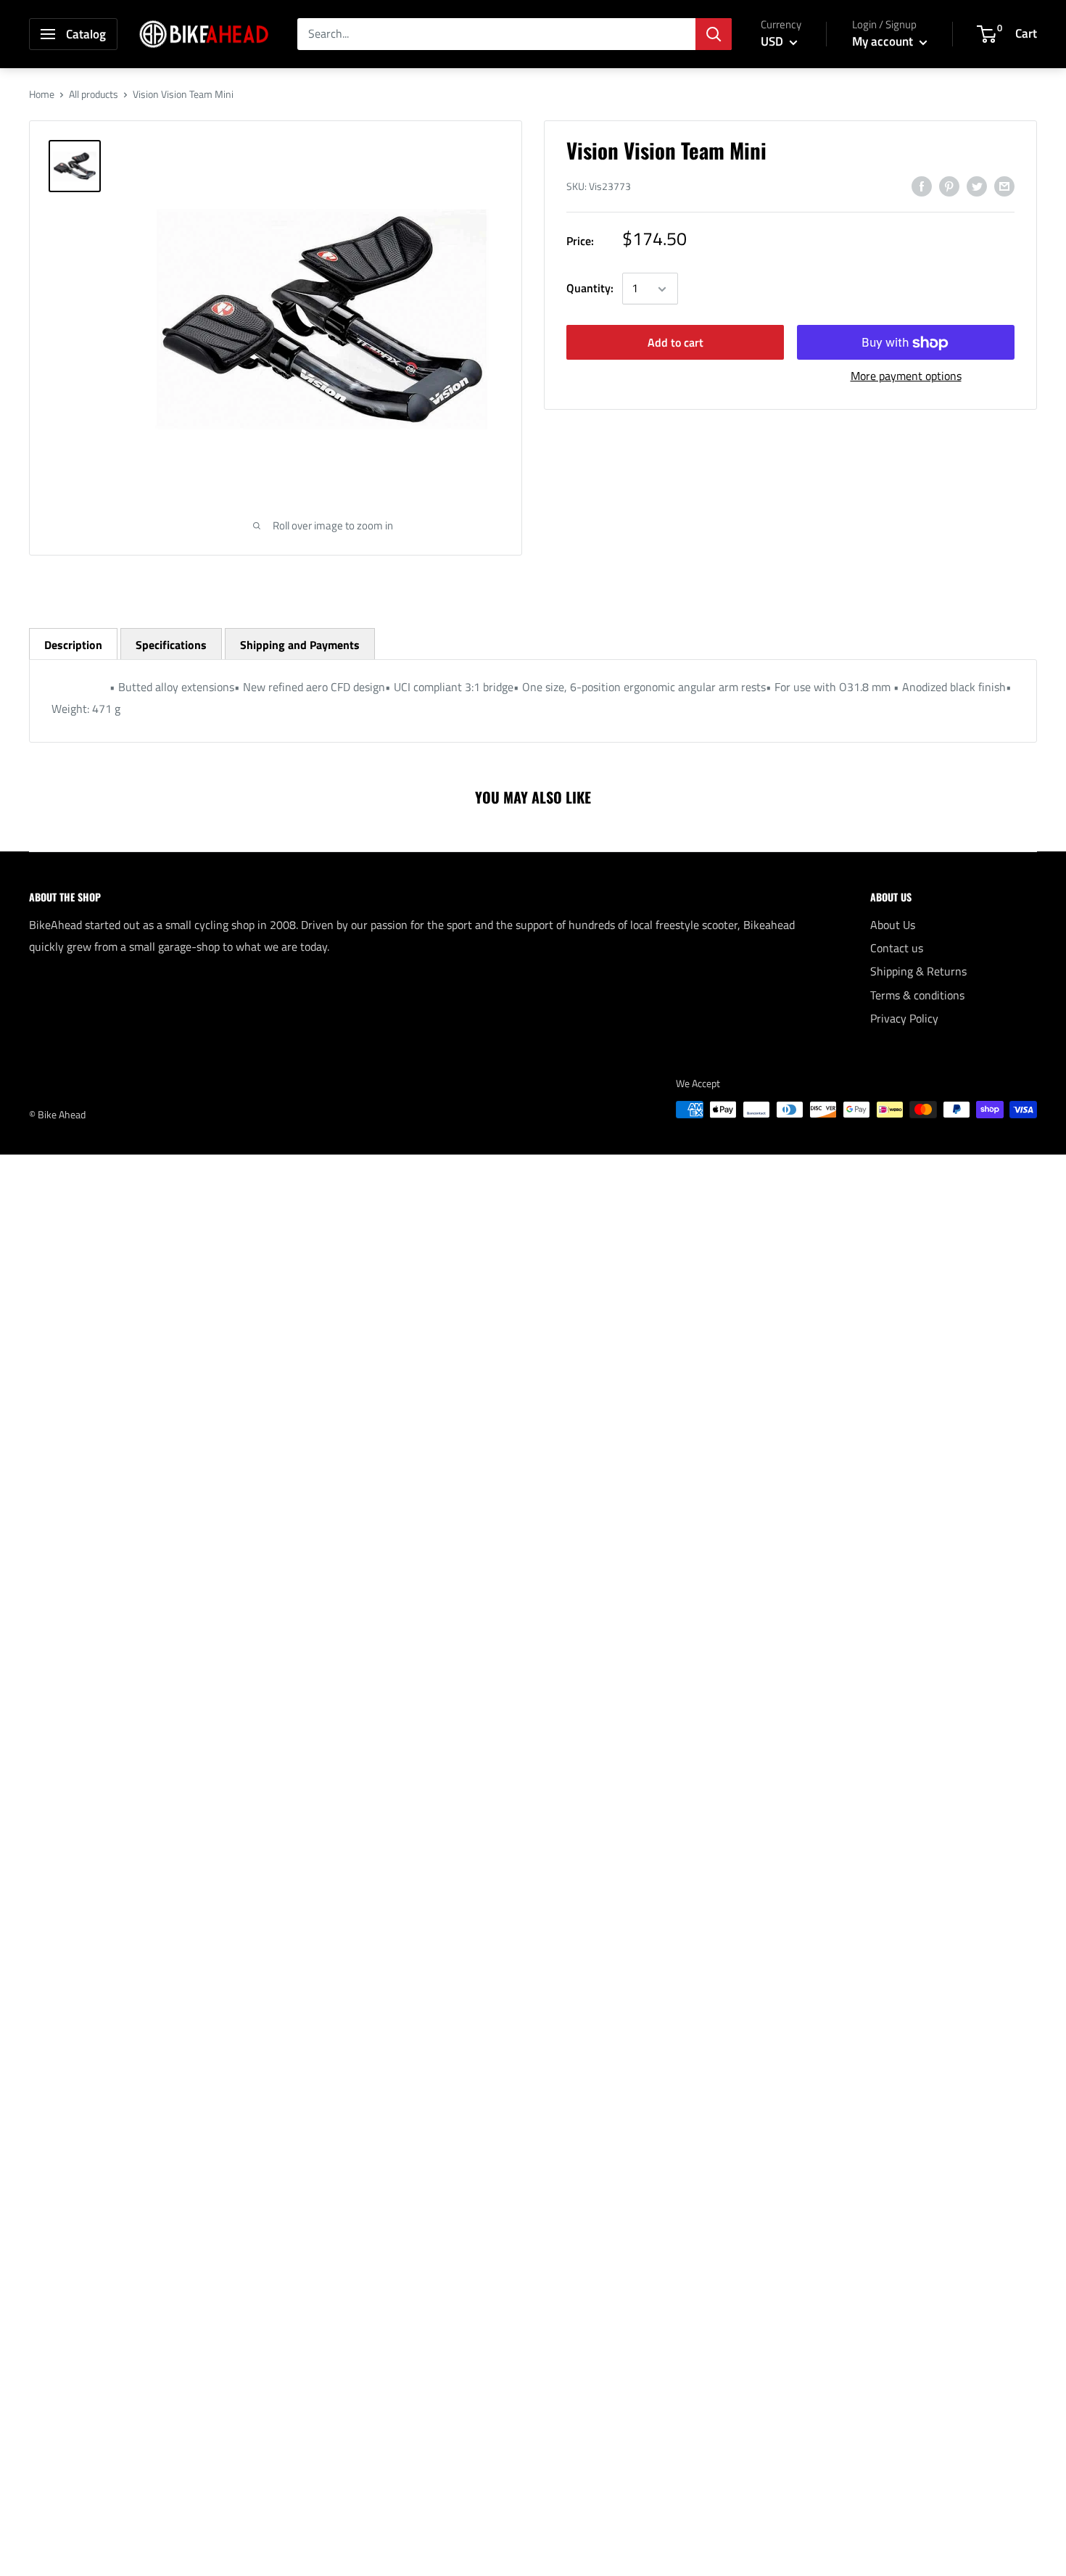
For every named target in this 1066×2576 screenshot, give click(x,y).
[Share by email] (1004, 186)
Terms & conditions (917, 995)
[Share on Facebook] (922, 186)
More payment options (906, 376)
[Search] (714, 34)
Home (42, 94)
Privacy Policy (904, 1018)
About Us (893, 925)
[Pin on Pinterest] (949, 186)
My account (884, 41)
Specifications (171, 645)
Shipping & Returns (918, 971)
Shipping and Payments (300, 645)
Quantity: (590, 289)
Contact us (897, 948)
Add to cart (675, 343)
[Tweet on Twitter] (977, 186)
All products (94, 94)
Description (73, 645)
